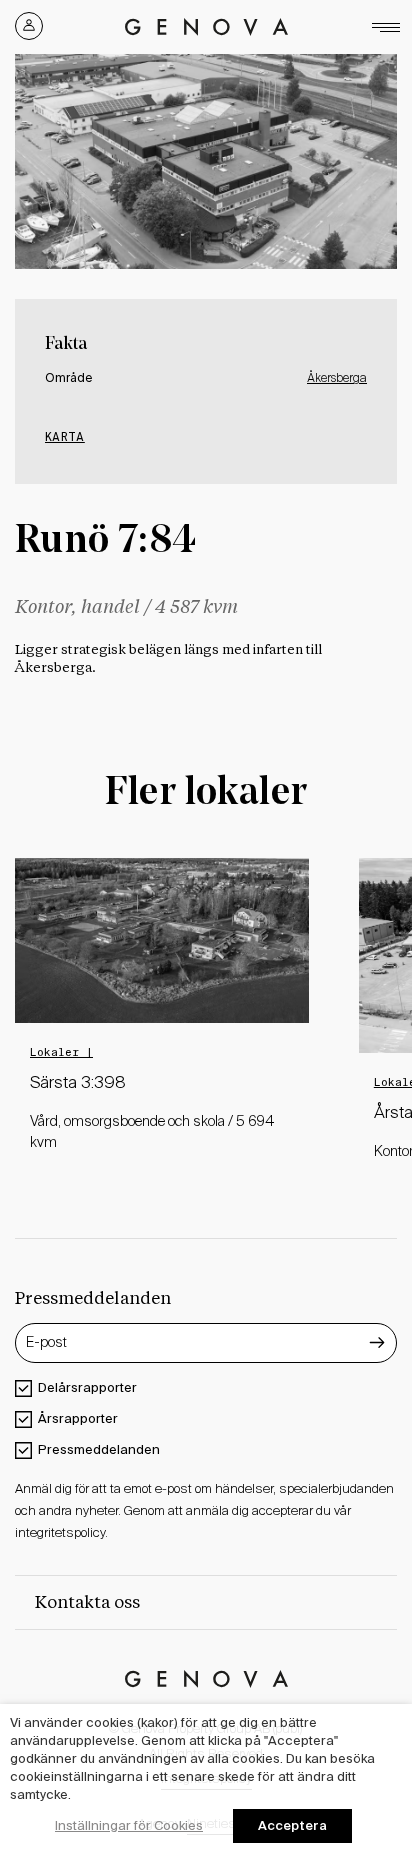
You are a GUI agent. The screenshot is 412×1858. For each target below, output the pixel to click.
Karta (65, 437)
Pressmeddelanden (99, 1449)
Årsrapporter (78, 1418)
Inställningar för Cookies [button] (129, 1825)
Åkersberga (337, 379)
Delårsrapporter (87, 1387)
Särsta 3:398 (78, 1083)
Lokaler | (61, 1052)
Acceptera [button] (292, 1825)
